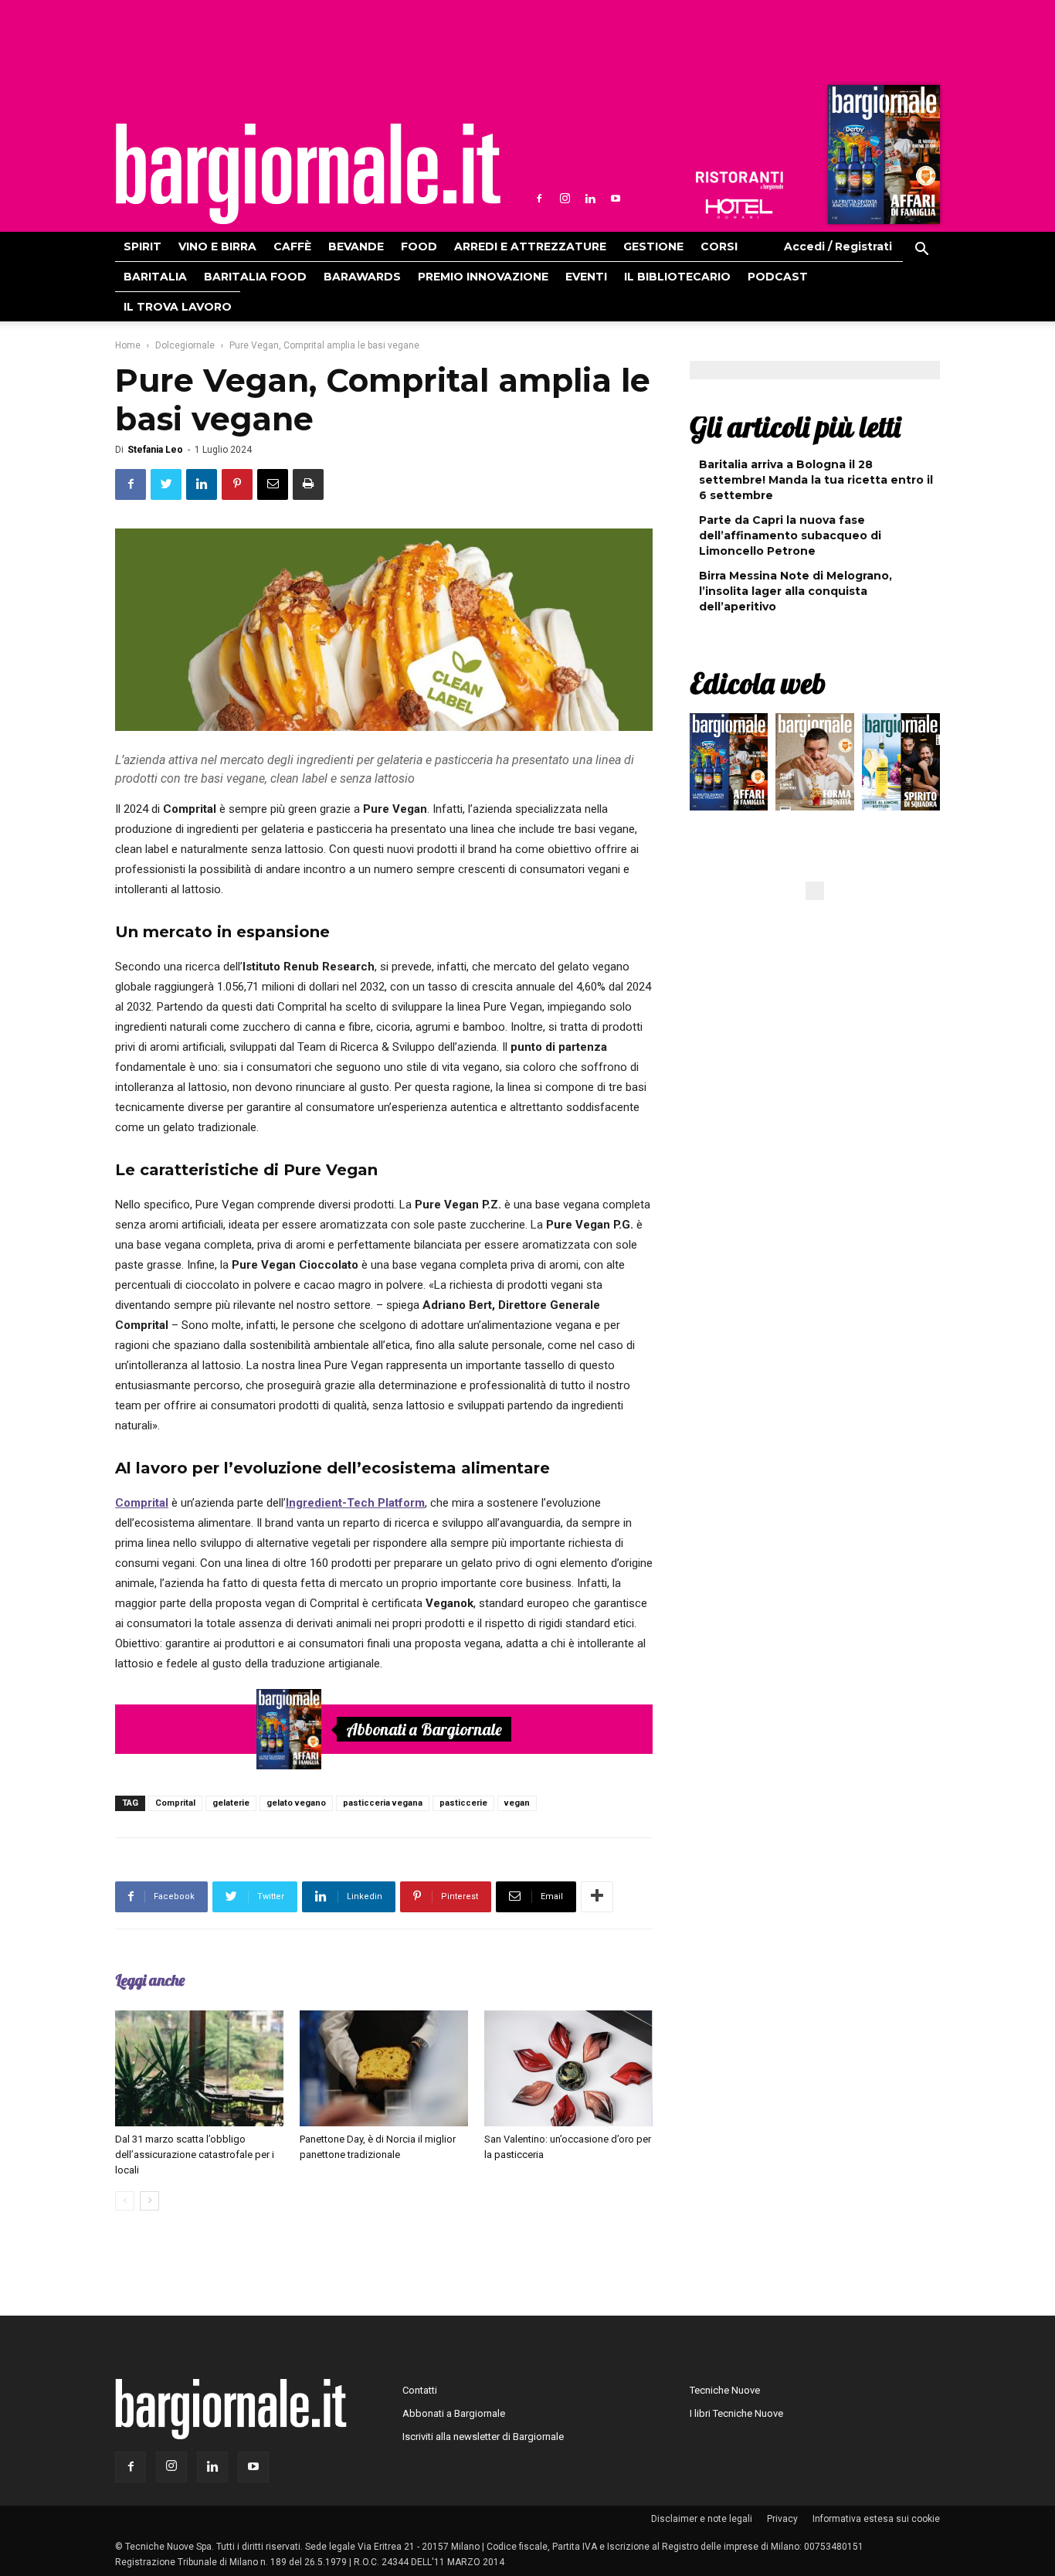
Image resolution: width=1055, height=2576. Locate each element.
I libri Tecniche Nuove (736, 2413)
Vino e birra (217, 246)
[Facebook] (539, 199)
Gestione (653, 246)
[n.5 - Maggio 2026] (901, 766)
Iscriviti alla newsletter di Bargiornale (483, 2437)
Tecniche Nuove (725, 2390)
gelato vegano (296, 1803)
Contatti (420, 2390)
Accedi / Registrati (838, 246)
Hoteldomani (739, 209)
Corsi (719, 246)
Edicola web (758, 683)
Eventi (586, 277)
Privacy (782, 2519)
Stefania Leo (155, 450)
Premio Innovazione (483, 277)
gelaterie (231, 1803)
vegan (517, 1803)
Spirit (142, 246)
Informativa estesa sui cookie (876, 2519)
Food (419, 246)
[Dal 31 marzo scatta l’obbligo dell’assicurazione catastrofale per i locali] (199, 2068)
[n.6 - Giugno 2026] (814, 766)
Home (128, 345)
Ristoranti (739, 181)
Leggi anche (150, 1980)
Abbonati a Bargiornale (424, 1729)
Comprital (175, 1803)
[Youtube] (616, 199)
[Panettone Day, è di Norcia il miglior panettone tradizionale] (384, 2068)
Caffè (292, 246)
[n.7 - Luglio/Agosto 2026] (882, 158)
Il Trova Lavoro (178, 307)
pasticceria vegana (383, 1803)
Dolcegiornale (185, 345)
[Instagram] (565, 199)
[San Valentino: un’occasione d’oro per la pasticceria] (568, 2068)
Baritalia (155, 277)
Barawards (362, 277)
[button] (921, 251)
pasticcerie (463, 1803)
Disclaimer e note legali (702, 2519)
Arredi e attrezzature (530, 246)
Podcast (778, 277)
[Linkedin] (590, 199)
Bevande (356, 246)
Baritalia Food (255, 277)
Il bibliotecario (677, 277)
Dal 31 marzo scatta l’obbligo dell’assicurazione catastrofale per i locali (195, 2155)
